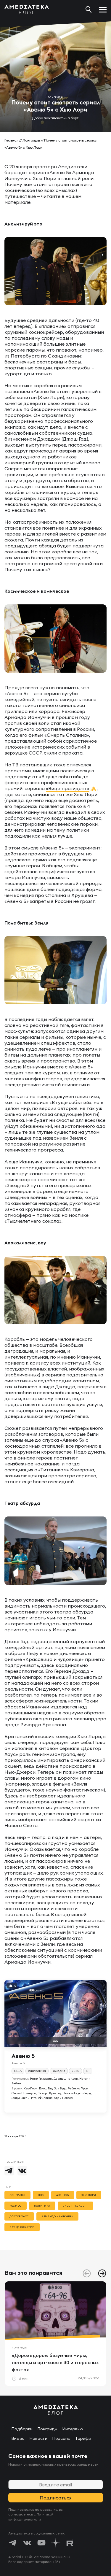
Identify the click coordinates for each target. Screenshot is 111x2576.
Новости (38, 2438)
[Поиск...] (89, 9)
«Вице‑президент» (68, 788)
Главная (11, 140)
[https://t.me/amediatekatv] (13, 2543)
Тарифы (83, 2438)
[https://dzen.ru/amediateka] (56, 2543)
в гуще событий (22, 2227)
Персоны (61, 2438)
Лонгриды (31, 140)
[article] (55, 2334)
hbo (41, 2195)
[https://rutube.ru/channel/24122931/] (70, 2543)
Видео (18, 2438)
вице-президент (75, 2206)
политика (42, 2206)
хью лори (89, 2195)
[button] (102, 2273)
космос (16, 2206)
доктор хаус (19, 2216)
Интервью (73, 2429)
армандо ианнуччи (57, 2216)
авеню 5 (62, 2195)
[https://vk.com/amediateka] (27, 2543)
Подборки (22, 2429)
